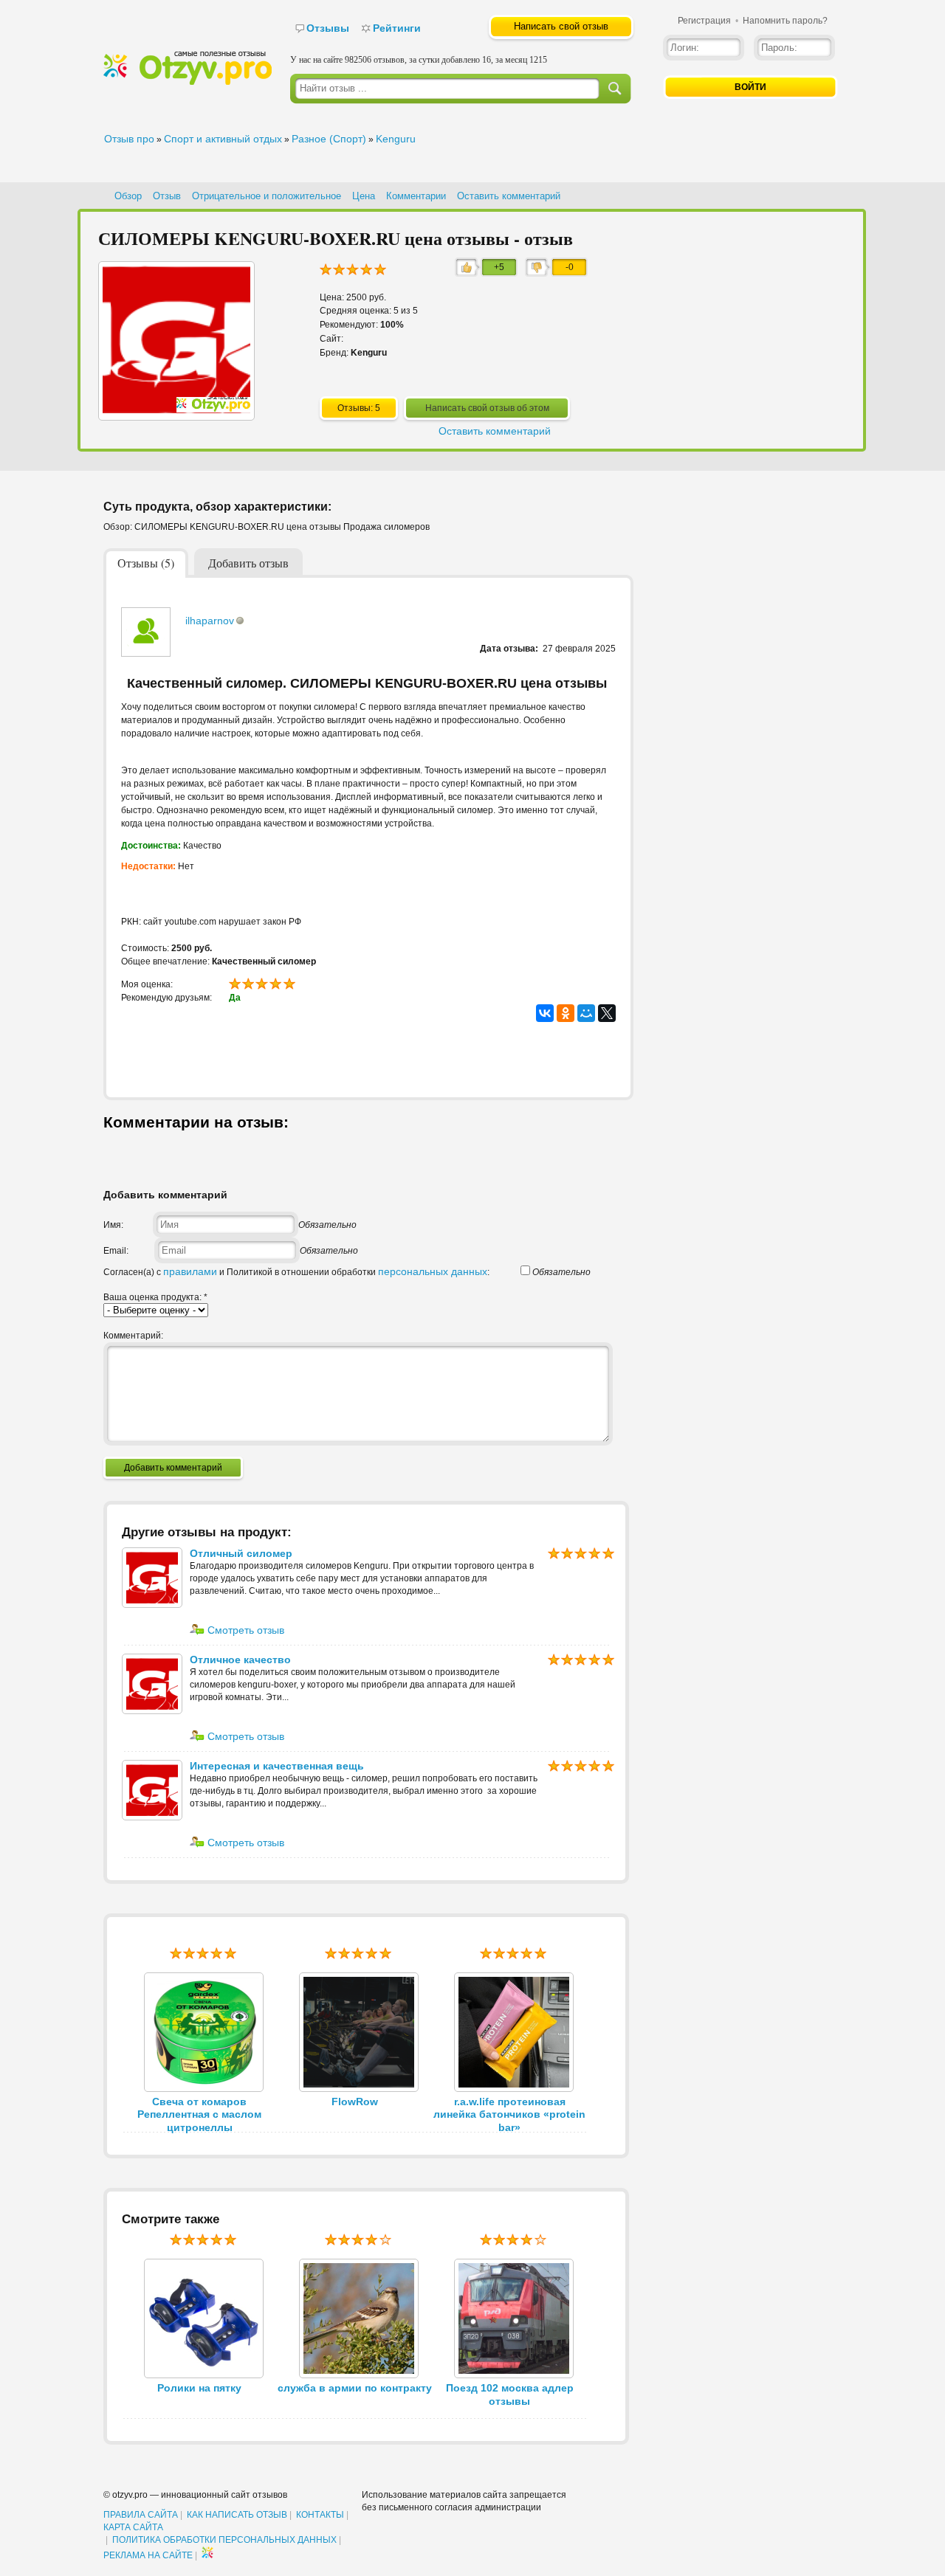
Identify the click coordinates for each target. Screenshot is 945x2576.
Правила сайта (141, 2515)
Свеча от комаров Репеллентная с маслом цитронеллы (199, 2115)
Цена (364, 196)
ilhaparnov (210, 621)
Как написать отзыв (237, 2515)
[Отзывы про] (188, 82)
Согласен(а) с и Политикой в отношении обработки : (296, 1272)
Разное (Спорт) (329, 139)
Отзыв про (129, 139)
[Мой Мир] (586, 1013)
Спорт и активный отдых (223, 139)
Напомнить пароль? (785, 21)
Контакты (320, 2515)
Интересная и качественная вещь (277, 1766)
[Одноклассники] (566, 1013)
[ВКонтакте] (545, 1013)
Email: (116, 1251)
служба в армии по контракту (355, 2388)
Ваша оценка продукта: (155, 1297)
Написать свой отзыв (561, 26)
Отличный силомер (241, 1553)
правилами (190, 1271)
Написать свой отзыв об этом (487, 408)
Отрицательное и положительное (267, 196)
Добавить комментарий (173, 1468)
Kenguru (396, 139)
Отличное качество (240, 1660)
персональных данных (433, 1271)
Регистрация (704, 21)
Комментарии (416, 196)
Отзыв (167, 196)
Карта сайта (133, 2527)
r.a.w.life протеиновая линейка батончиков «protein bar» (509, 2115)
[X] (607, 1013)
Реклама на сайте (148, 2555)
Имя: (113, 1225)
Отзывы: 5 (359, 408)
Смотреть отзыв (244, 1630)
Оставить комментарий (509, 196)
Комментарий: (133, 1336)
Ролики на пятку (199, 2388)
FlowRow (355, 2102)
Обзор (128, 196)
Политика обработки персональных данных (224, 2540)
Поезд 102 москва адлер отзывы (510, 2394)
